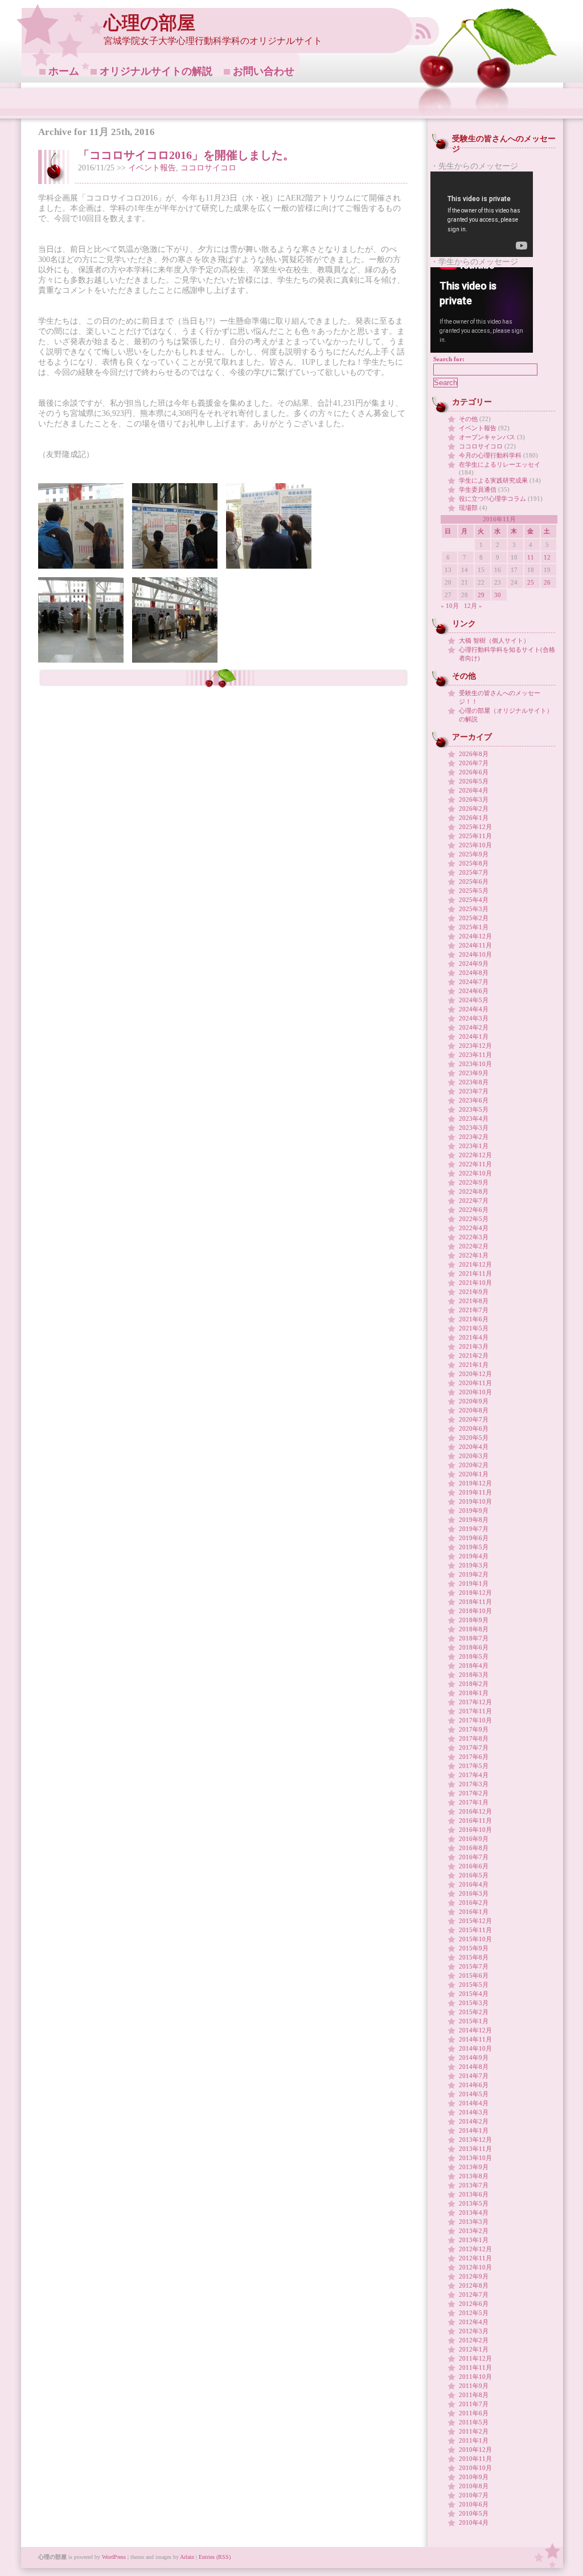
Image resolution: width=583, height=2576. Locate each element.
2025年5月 (474, 891)
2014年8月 (474, 2067)
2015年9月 (474, 1948)
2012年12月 (475, 2249)
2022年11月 (475, 1164)
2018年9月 (474, 1620)
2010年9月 (474, 2477)
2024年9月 (474, 964)
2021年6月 (474, 1319)
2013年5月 (474, 2203)
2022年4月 (474, 1228)
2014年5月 (474, 2094)
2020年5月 (474, 1438)
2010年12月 (475, 2450)
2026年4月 (474, 790)
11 (531, 557)
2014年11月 (475, 2039)
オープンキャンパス (487, 437)
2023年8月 (474, 1082)
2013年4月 (474, 2212)
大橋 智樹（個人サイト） (494, 640)
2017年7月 (474, 1748)
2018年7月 (474, 1638)
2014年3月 (474, 2112)
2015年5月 (474, 1985)
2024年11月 (475, 945)
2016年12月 (475, 1811)
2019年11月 (475, 1492)
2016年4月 (474, 1884)
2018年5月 (474, 1656)
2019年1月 (474, 1583)
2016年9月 (474, 1839)
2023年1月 (474, 1146)
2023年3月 (474, 1128)
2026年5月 (474, 781)
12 (547, 557)
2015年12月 (475, 1921)
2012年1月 (474, 2349)
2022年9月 (474, 1182)
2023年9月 (474, 1073)
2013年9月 (474, 2167)
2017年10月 (475, 1720)
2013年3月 (474, 2222)
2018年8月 (474, 1629)
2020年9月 (474, 1401)
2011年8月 (474, 2395)
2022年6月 (474, 1210)
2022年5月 (474, 1219)
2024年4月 (474, 1009)
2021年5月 (474, 1328)
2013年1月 (474, 2240)
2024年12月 (475, 936)
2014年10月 (475, 2048)
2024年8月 (474, 973)
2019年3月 (474, 1565)
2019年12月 (475, 1483)
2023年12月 (475, 1046)
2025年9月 (474, 854)
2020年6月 (474, 1428)
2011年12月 (475, 2358)
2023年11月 (475, 1055)
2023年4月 (474, 1118)
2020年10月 (475, 1392)
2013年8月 (474, 2176)
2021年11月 (475, 1273)
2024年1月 (474, 1036)
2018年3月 (474, 1675)
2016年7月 (474, 1857)
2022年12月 (475, 1155)
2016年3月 (474, 1893)
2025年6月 (474, 881)
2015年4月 (474, 1994)
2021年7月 (474, 1310)
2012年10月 (475, 2267)
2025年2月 (474, 918)
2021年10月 (475, 1283)
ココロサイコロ (208, 168)
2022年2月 (474, 1246)
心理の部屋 (149, 23)
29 (481, 595)
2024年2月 (474, 1027)
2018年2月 (474, 1684)
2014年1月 (474, 2130)
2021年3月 (474, 1346)
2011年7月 (474, 2404)
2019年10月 (475, 1501)
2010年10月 (475, 2468)
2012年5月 (474, 2313)
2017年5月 (474, 1766)
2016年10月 (475, 1830)
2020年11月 (475, 1383)
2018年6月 (474, 1647)
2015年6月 (474, 1975)
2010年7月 (474, 2495)
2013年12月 (475, 2140)
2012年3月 (474, 2331)
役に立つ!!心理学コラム (492, 499)
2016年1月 (474, 1912)
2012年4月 (474, 2322)
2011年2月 (474, 2431)
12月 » (473, 606)
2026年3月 (474, 799)
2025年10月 (475, 845)
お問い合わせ (264, 71)
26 (547, 582)
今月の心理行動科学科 (490, 455)
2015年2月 (474, 2012)
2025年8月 (474, 863)
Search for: (449, 359)
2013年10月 (475, 2158)
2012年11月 (475, 2258)
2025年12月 (475, 827)
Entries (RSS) (215, 2557)
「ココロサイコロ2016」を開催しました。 (186, 155)
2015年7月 (474, 1966)
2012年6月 (474, 2304)
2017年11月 (475, 1711)
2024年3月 (474, 1018)
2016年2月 (474, 1903)
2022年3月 (474, 1237)
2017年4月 (474, 1775)
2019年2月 (474, 1574)
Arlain (187, 2557)
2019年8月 (474, 1520)
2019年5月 (474, 1547)
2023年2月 (474, 1137)
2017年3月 (474, 1784)
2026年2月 (474, 809)
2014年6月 (474, 2085)
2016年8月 (474, 1848)
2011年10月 (475, 2377)
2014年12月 (475, 2030)
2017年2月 (474, 1793)
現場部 (468, 508)
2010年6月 (474, 2504)
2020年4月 (474, 1447)
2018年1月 (474, 1693)
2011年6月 (474, 2413)
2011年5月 (474, 2422)
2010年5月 (474, 2513)
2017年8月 (474, 1738)
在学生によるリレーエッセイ (500, 464)
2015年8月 (474, 1957)
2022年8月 (474, 1191)
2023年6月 (474, 1100)
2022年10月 (475, 1173)
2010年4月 (474, 2522)
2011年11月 (475, 2367)
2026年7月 (474, 763)
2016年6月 (474, 1866)
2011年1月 (474, 2440)
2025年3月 (474, 909)
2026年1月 (474, 818)
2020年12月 (475, 1374)
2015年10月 (475, 1939)
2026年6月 (474, 772)
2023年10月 (475, 1064)
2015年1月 (474, 2021)
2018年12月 (475, 1593)
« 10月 (450, 606)
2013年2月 (474, 2231)
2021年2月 (474, 1356)
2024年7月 (474, 982)
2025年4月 (474, 900)
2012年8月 (474, 2285)
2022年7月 (474, 1201)
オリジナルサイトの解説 (156, 71)
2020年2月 (474, 1465)
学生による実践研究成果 (493, 480)
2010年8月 (474, 2486)
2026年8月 (474, 754)
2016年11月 (475, 1820)
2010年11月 (475, 2459)
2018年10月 (475, 1611)
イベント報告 (152, 168)
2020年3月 (474, 1456)
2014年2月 (474, 2121)
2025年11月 (475, 836)
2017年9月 (474, 1729)
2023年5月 (474, 1109)
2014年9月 (474, 2057)
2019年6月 (474, 1538)
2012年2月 (474, 2340)
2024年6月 (474, 991)
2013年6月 (474, 2194)
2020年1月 (474, 1474)
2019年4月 (474, 1556)
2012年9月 (474, 2276)
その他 (468, 419)
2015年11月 (475, 1930)
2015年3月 (474, 2003)
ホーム (64, 71)
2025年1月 (474, 927)
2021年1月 (474, 1365)
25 (531, 582)
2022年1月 (474, 1255)
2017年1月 (474, 1802)
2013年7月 (474, 2185)
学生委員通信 (478, 489)
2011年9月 (474, 2386)
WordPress (114, 2557)
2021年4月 (474, 1337)
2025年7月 (474, 872)
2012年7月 (474, 2295)
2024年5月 (474, 1000)
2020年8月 (474, 1410)
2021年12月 (475, 1264)
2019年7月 (474, 1529)
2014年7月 (474, 2076)
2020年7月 (474, 1419)
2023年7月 (474, 1091)
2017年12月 (475, 1702)
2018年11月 (475, 1602)
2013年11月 (475, 2149)
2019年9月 (474, 1511)
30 (498, 595)
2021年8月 (474, 1301)
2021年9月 (474, 1292)
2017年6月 (474, 1757)
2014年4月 (474, 2103)
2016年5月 (474, 1875)
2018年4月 (474, 1665)
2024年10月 (475, 954)
